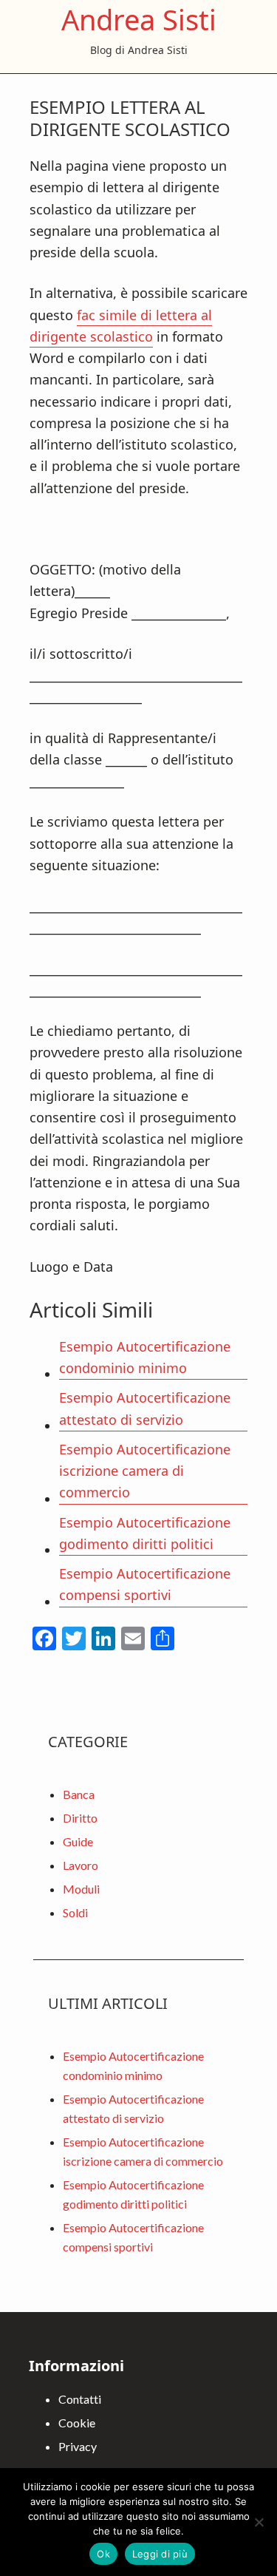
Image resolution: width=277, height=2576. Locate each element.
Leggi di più (160, 2554)
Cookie (77, 2423)
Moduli (81, 1889)
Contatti (80, 2399)
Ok (103, 2554)
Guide (78, 1841)
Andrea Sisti (139, 19)
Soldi (75, 1912)
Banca (79, 1794)
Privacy (78, 2446)
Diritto (80, 1818)
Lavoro (81, 1865)
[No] (259, 2522)
